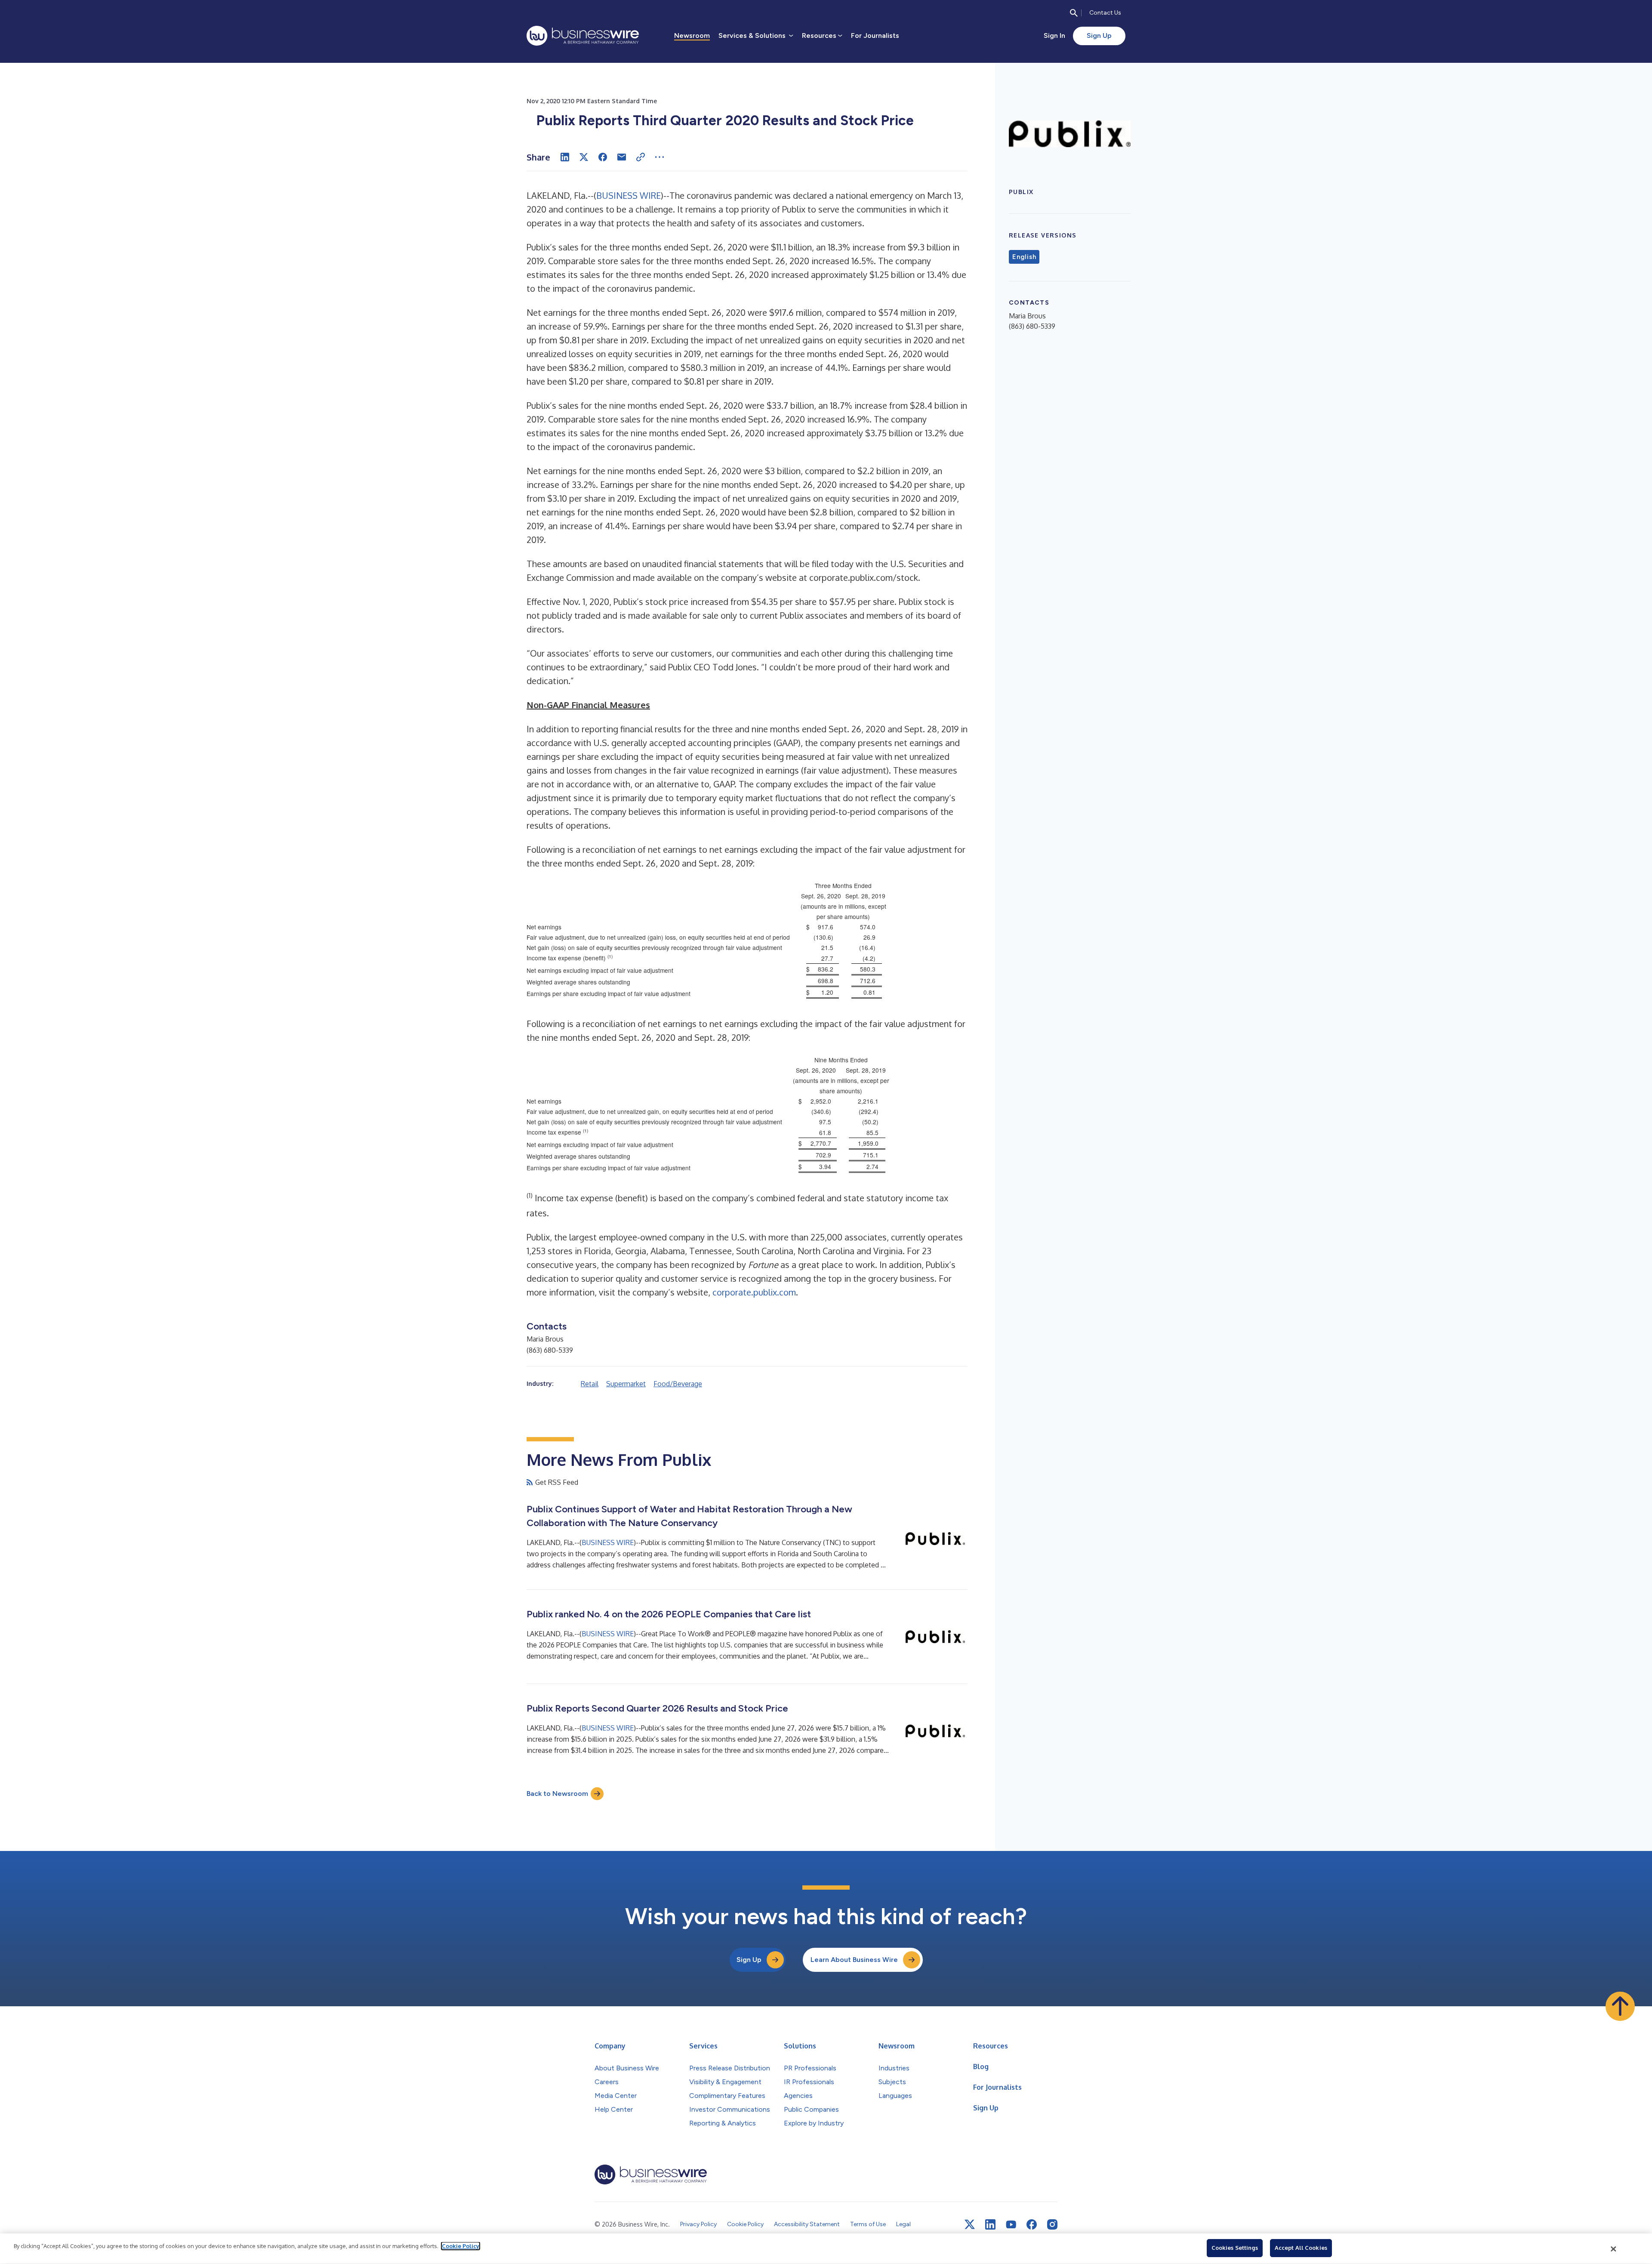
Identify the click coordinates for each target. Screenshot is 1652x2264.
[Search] (1074, 13)
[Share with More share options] (660, 157)
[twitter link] (970, 2224)
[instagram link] (1052, 2224)
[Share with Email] (622, 157)
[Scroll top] (1620, 2006)
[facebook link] (1032, 2224)
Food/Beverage (678, 1384)
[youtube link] (1011, 2225)
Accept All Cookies (1301, 2248)
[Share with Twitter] (584, 157)
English (1024, 257)
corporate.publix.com (754, 1292)
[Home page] (583, 36)
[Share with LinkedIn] (565, 157)
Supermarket (626, 1384)
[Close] (1614, 2249)
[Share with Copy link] (641, 157)
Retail (590, 1384)
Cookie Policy (461, 2246)
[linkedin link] (990, 2224)
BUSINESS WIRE (629, 195)
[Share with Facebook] (603, 157)
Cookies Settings (1235, 2248)
